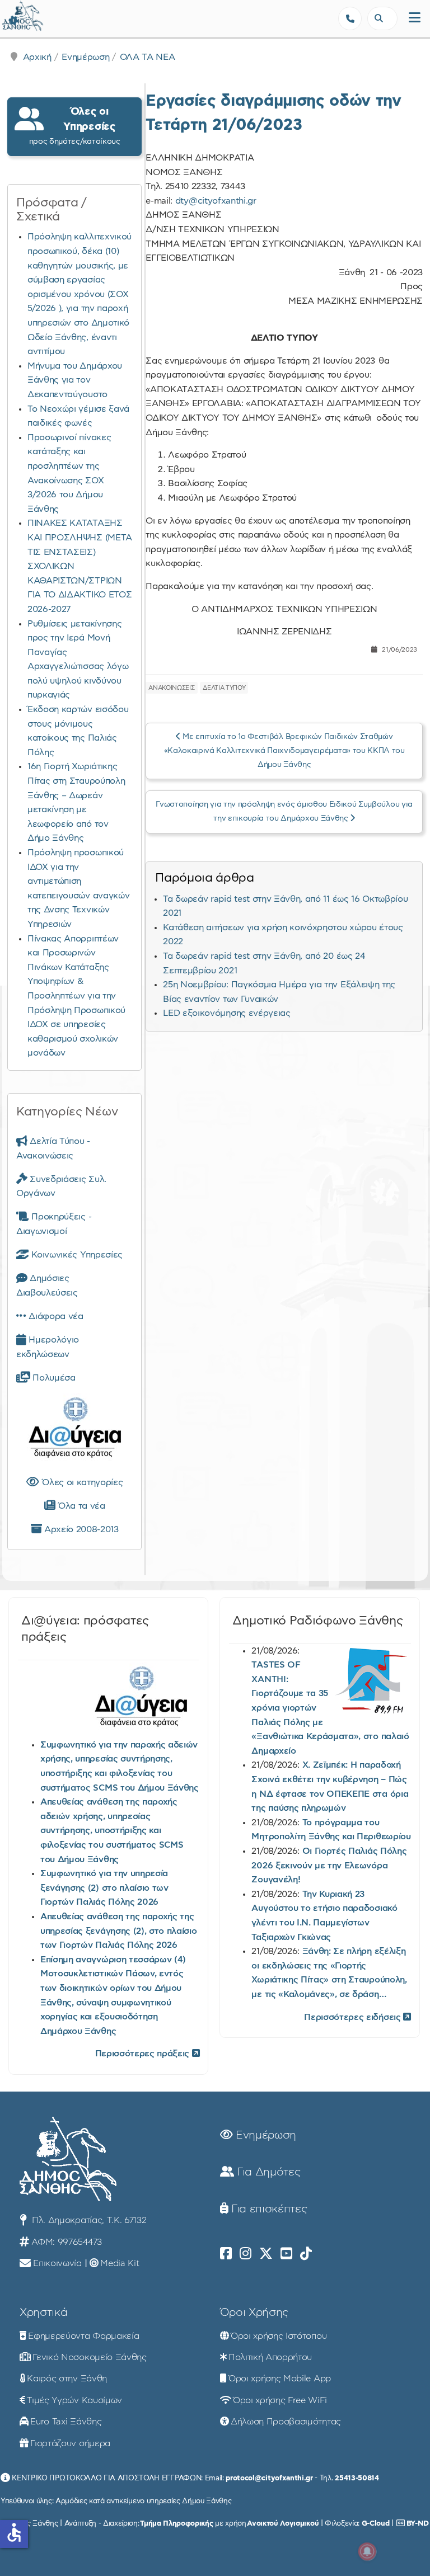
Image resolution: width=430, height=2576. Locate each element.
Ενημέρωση (85, 57)
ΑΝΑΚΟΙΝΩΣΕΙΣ (171, 688)
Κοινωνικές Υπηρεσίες (76, 1255)
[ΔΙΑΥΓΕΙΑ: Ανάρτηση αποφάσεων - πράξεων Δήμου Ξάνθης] (74, 1430)
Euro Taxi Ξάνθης (66, 2422)
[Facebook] (226, 2254)
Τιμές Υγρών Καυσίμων (74, 2400)
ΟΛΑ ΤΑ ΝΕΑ (148, 57)
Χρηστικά (43, 2313)
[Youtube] (286, 2254)
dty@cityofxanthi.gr (216, 201)
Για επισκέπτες (267, 2209)
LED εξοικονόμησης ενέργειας (226, 1013)
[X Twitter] (266, 2254)
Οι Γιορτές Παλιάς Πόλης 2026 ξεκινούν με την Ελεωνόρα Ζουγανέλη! (329, 1865)
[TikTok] (306, 2254)
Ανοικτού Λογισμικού (283, 2523)
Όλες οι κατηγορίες (81, 1482)
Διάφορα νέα (55, 1316)
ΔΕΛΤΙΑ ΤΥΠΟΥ (224, 688)
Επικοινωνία (57, 2263)
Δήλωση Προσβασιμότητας (286, 2422)
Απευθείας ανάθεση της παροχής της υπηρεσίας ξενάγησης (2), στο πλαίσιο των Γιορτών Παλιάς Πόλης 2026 (118, 1931)
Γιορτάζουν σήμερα (70, 2443)
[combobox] (382, 18)
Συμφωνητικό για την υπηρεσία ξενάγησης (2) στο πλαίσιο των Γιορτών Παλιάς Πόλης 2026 (104, 1888)
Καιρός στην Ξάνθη (67, 2379)
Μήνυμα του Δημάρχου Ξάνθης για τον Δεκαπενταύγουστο (75, 380)
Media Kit (120, 2263)
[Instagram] (246, 2254)
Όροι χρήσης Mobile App (280, 2379)
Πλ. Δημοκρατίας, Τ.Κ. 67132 (88, 2220)
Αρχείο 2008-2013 (80, 1529)
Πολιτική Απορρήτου (270, 2357)
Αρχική (37, 57)
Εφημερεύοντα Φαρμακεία (83, 2336)
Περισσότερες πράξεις (144, 2054)
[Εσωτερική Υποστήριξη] (14, 20)
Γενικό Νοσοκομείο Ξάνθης (89, 2357)
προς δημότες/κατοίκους (75, 126)
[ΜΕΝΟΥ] (415, 18)
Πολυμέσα (53, 1378)
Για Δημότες (267, 2172)
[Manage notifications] (367, 2551)
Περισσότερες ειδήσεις (354, 2017)
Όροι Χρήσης (254, 2313)
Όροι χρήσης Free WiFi (280, 2400)
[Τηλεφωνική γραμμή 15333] (350, 18)
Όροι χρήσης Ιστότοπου (279, 2336)
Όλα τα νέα (80, 1506)
